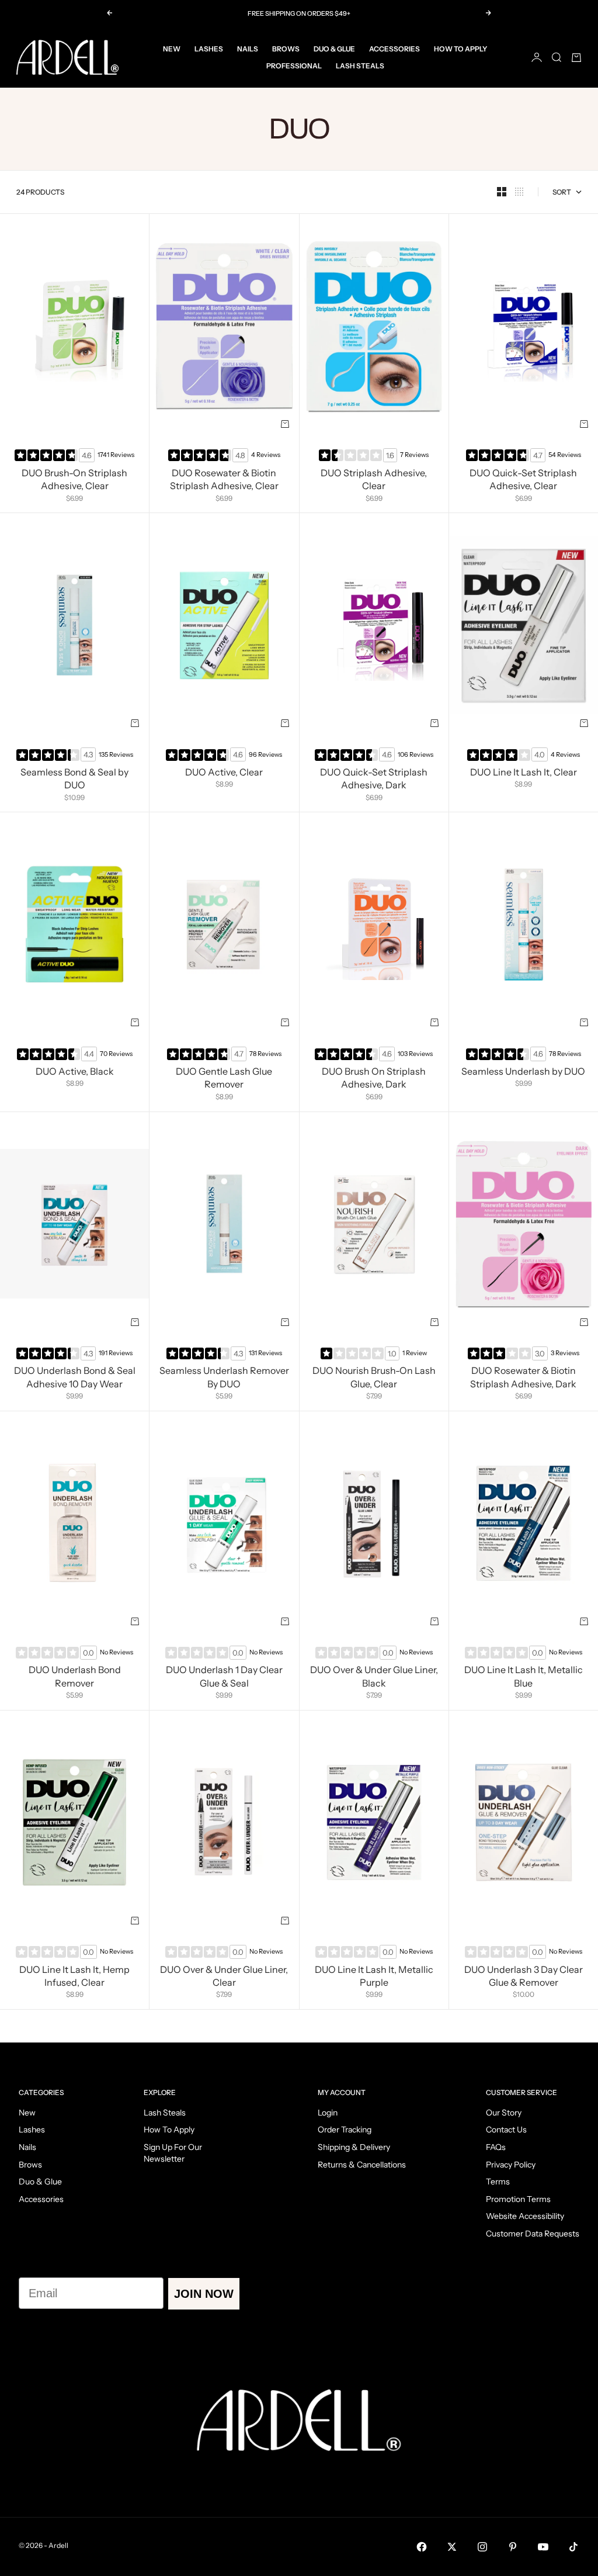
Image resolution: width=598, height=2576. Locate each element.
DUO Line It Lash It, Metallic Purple (374, 1977)
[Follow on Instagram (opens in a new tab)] (482, 2547)
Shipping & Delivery (354, 2147)
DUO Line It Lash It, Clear (524, 773)
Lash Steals (360, 66)
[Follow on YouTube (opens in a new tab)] (543, 2547)
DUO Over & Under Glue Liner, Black (374, 1678)
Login (328, 2113)
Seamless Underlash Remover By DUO (224, 1379)
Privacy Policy (511, 2165)
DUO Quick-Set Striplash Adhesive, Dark (374, 780)
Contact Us (506, 2130)
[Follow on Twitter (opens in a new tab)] (452, 2547)
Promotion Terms (518, 2199)
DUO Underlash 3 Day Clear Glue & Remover (524, 1977)
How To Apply (460, 49)
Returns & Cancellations (362, 2165)
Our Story (504, 2113)
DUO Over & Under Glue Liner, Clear (224, 1977)
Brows (286, 49)
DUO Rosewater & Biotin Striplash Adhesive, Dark (523, 1379)
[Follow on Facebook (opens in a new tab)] (422, 2547)
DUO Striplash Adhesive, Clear (374, 480)
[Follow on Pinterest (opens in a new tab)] (513, 2547)
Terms (498, 2182)
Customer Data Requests (533, 2234)
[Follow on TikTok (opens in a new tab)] (573, 2547)
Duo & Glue (334, 49)
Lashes (209, 49)
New (172, 49)
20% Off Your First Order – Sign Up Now (299, 15)
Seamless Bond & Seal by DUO (74, 780)
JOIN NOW (204, 2294)
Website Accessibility (525, 2216)
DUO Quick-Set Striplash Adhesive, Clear (523, 480)
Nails (248, 49)
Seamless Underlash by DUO (523, 1073)
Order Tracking (345, 2130)
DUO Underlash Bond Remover (75, 1678)
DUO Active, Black (75, 1073)
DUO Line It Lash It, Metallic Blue (524, 1678)
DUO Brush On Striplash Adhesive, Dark (374, 1079)
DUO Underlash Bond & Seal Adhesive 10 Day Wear (75, 1379)
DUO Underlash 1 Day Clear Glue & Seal (224, 1678)
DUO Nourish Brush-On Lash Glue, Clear (374, 1379)
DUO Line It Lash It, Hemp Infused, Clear (74, 1977)
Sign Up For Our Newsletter (173, 2153)
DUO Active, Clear (224, 773)
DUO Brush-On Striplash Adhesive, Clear (74, 480)
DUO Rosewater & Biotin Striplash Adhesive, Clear (224, 480)
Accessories (394, 49)
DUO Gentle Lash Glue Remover (224, 1079)
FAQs (496, 2147)
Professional (294, 66)
